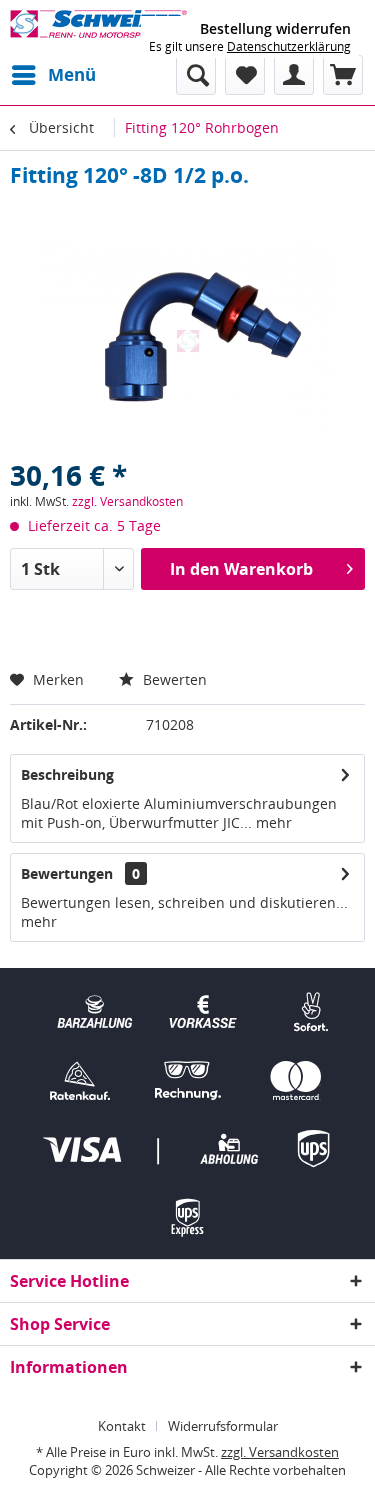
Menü (72, 74)
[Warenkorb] (343, 75)
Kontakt (122, 1426)
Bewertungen (67, 873)
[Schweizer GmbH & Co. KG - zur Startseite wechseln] (99, 27)
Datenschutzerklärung (289, 46)
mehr (272, 822)
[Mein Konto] (294, 75)
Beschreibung (67, 774)
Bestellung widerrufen (275, 29)
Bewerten (173, 679)
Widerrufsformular (223, 1426)
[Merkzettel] (245, 75)
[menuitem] (53, 75)
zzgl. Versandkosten (127, 501)
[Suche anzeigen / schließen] (196, 75)
